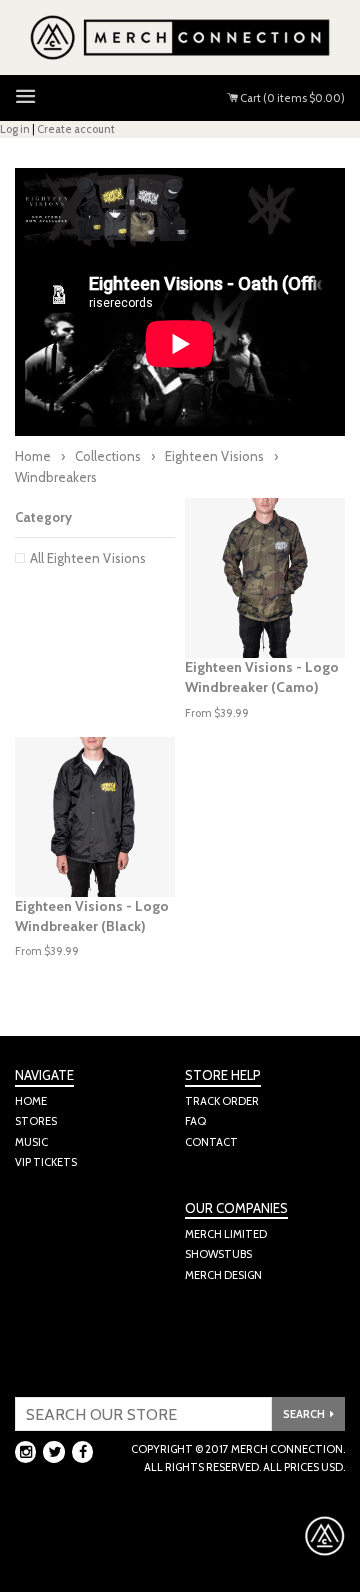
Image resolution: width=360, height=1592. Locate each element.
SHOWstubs (218, 1254)
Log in (15, 129)
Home (33, 456)
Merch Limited (226, 1234)
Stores (36, 1121)
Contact (211, 1142)
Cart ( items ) (291, 98)
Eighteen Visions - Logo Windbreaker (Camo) (262, 677)
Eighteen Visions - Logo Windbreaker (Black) (92, 916)
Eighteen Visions (214, 456)
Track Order (222, 1101)
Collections (108, 456)
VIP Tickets (46, 1162)
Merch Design (223, 1275)
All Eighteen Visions (88, 558)
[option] (265, 578)
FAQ (195, 1121)
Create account (76, 129)
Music (31, 1142)
